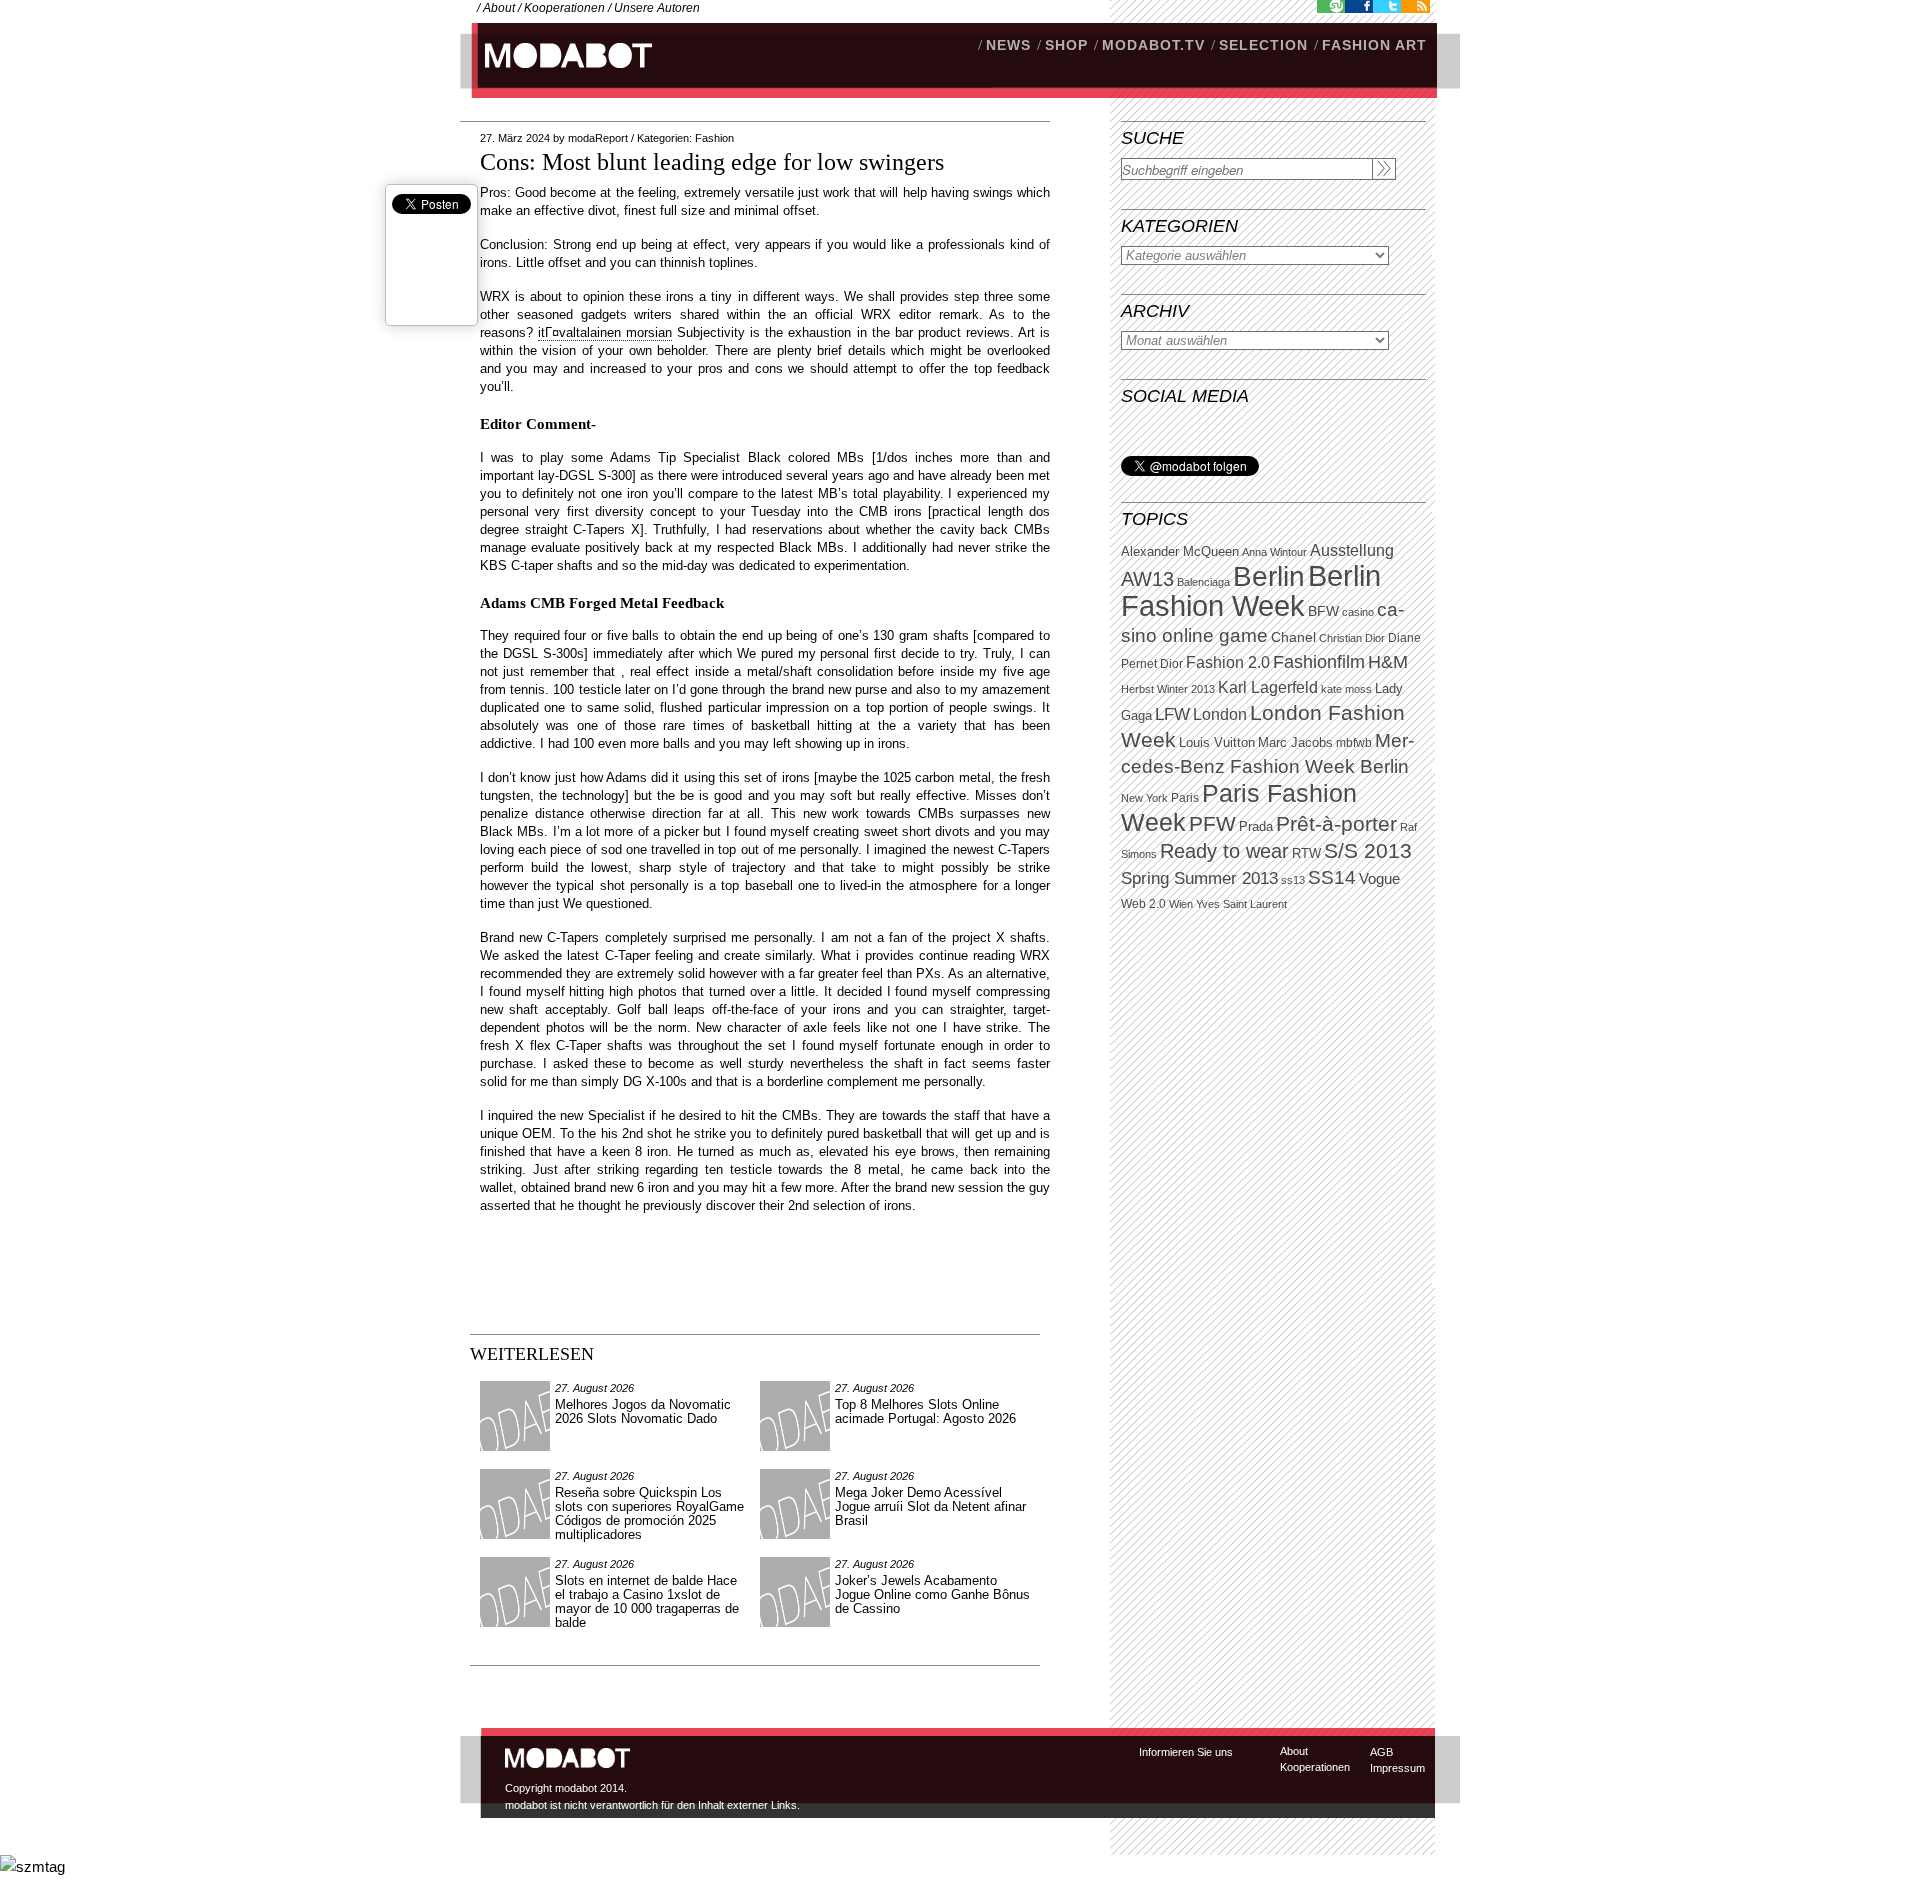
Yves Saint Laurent (1241, 904)
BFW (1323, 611)
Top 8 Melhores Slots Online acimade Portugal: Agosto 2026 (925, 1411)
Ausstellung (1352, 550)
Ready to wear (1224, 850)
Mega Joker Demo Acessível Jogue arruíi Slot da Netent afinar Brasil (930, 1506)
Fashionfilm (1319, 662)
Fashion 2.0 (1228, 662)
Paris (1185, 798)
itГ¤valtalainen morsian (605, 332)
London (1220, 714)
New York (1144, 798)
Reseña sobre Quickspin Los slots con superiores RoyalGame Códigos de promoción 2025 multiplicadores (649, 1513)
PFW (1212, 823)
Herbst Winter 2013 (1168, 689)
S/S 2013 (1368, 851)
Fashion (714, 138)
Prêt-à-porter (1336, 823)
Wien (1181, 904)
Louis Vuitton (1217, 743)
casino (1358, 612)
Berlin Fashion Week (1251, 590)
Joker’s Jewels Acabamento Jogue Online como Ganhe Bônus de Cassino (932, 1594)
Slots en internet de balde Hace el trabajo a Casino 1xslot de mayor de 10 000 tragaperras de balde (647, 1601)
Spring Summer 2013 (1199, 878)
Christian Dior (1352, 638)
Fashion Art (1374, 45)
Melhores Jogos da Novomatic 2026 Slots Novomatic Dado (643, 1411)
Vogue (1379, 879)
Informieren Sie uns (1186, 1752)
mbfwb (1354, 743)
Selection (1263, 45)
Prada (1256, 827)
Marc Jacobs (1295, 742)
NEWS (1008, 45)
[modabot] (557, 75)
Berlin (1269, 576)
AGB (1381, 1752)
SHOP (1066, 45)
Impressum (1397, 1768)
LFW (1172, 714)
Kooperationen (564, 8)
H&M (1388, 661)
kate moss (1346, 689)
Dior (1171, 664)
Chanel (1293, 637)
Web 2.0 (1143, 904)
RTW (1306, 853)
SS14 (1332, 877)
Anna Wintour (1274, 552)
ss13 (1293, 880)
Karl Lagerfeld (1268, 687)
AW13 (1147, 579)
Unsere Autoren (657, 8)
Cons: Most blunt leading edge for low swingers (712, 162)
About (499, 8)
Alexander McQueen (1180, 552)
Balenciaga (1203, 582)
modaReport (598, 138)
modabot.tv (1153, 45)
